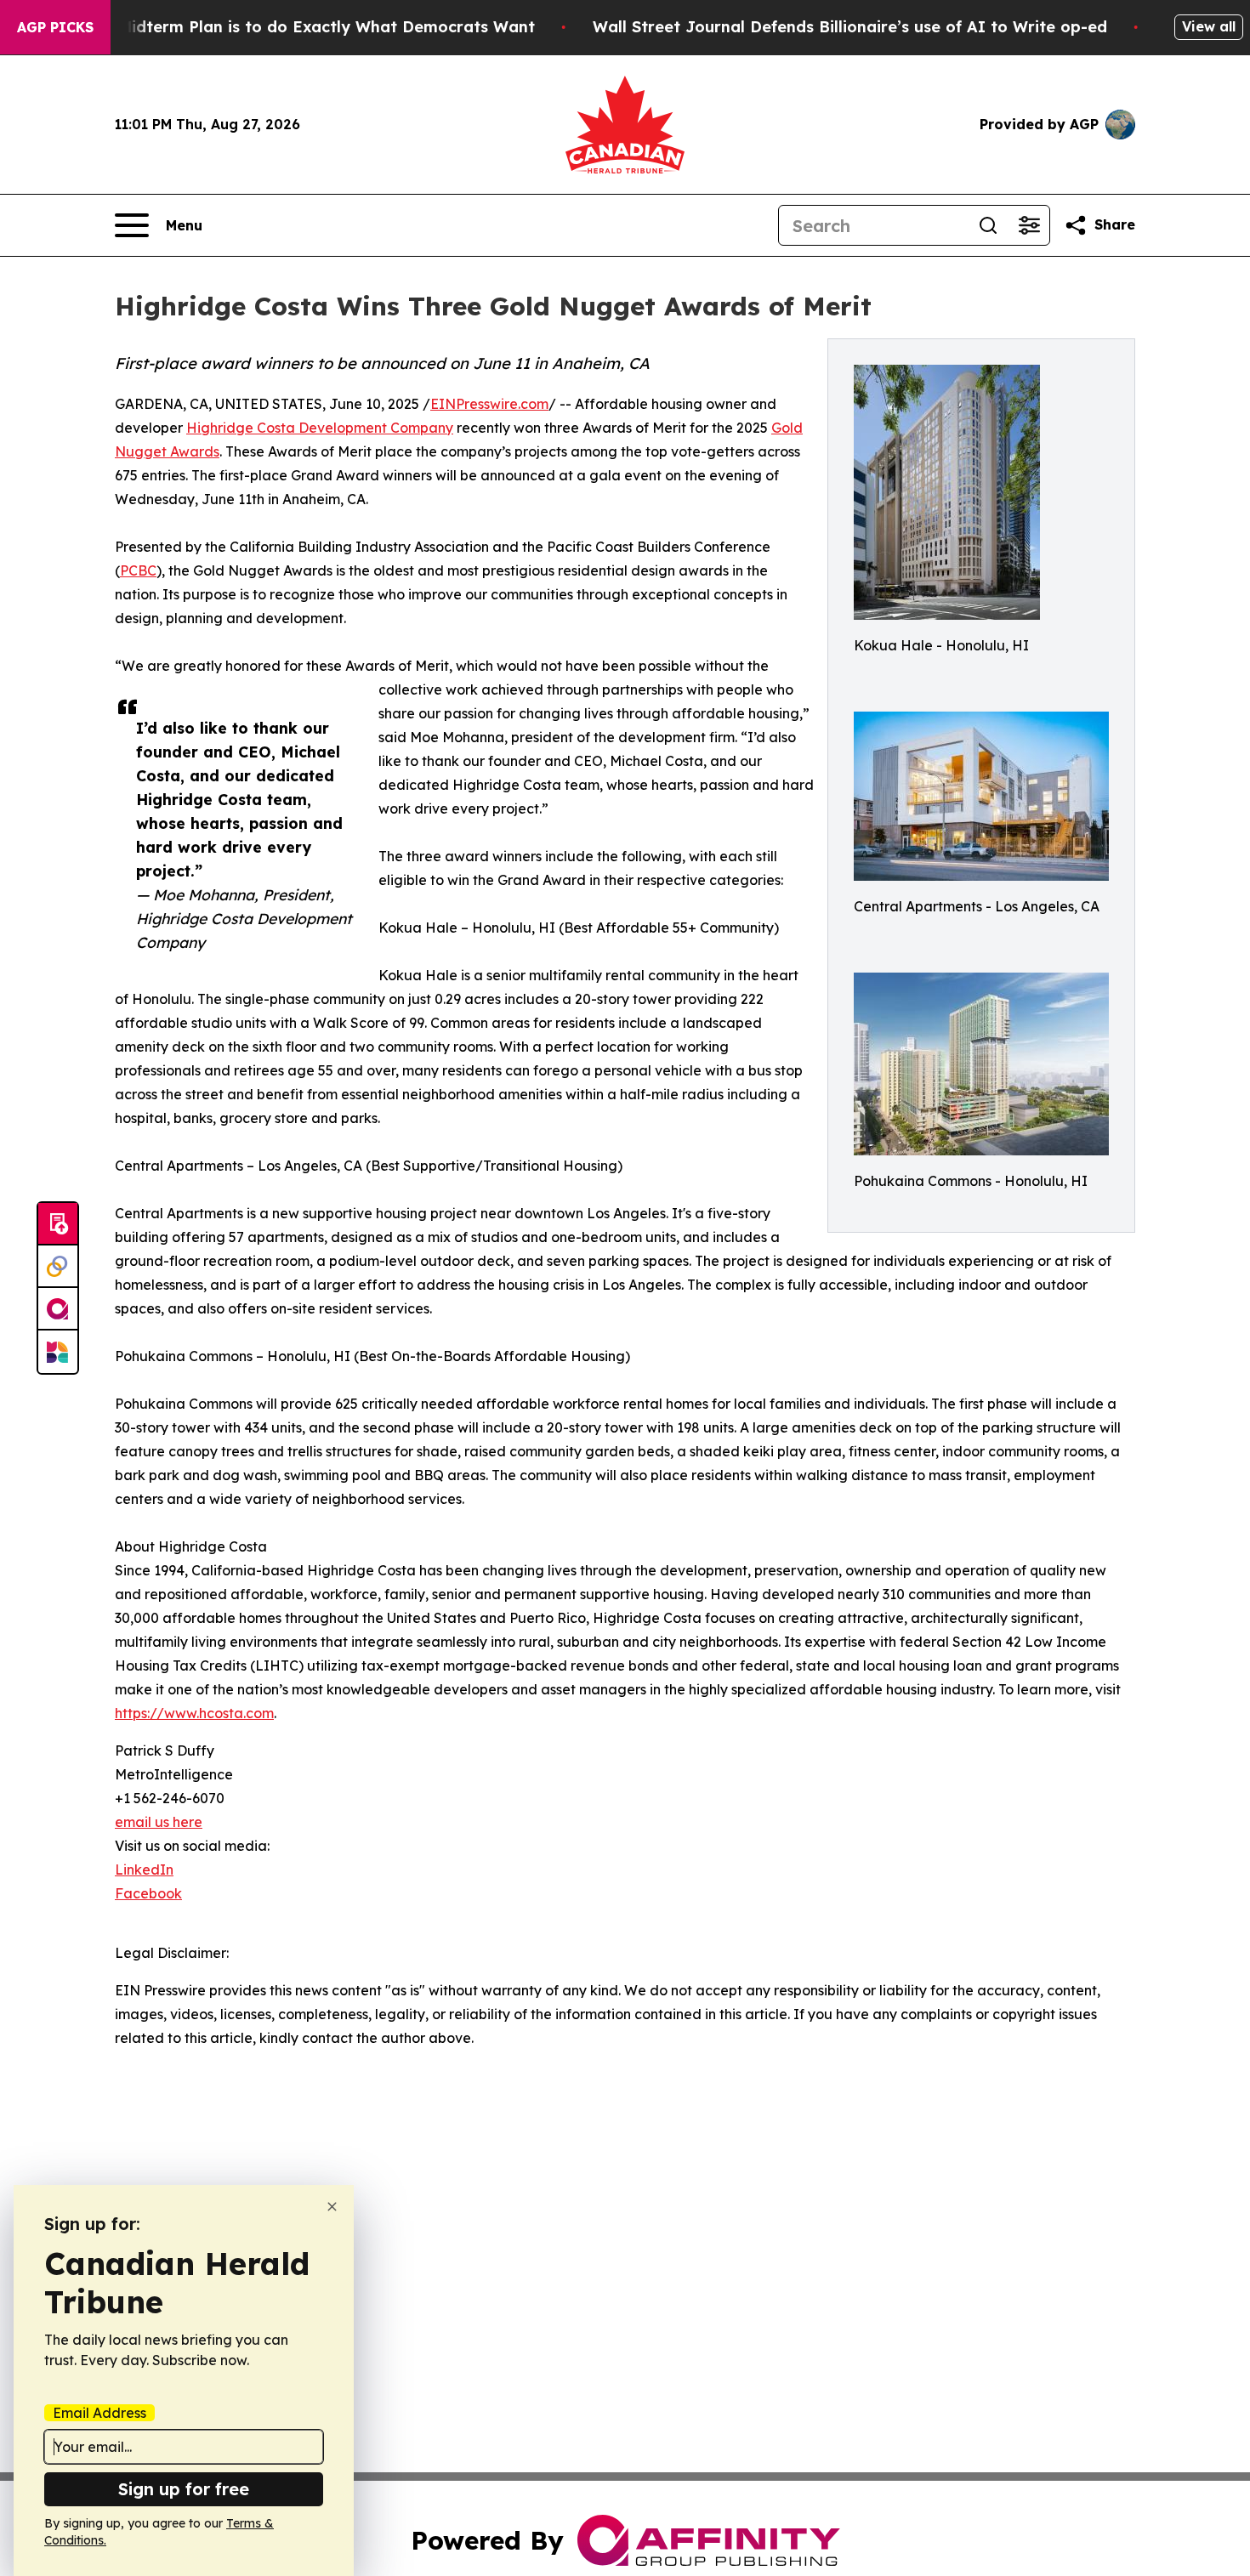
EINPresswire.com (489, 404)
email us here (159, 1822)
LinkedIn (144, 1870)
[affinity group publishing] (58, 1309)
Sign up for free (184, 2489)
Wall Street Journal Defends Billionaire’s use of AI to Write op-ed (850, 27)
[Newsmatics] (58, 1352)
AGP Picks (55, 27)
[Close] (332, 2207)
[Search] (988, 225)
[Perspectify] (58, 1267)
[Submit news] (58, 1224)
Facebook (148, 1893)
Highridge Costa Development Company (320, 428)
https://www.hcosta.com (194, 1713)
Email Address (99, 2413)
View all (1209, 26)
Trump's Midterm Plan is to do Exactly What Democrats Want (293, 27)
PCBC (138, 570)
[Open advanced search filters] (1029, 225)
